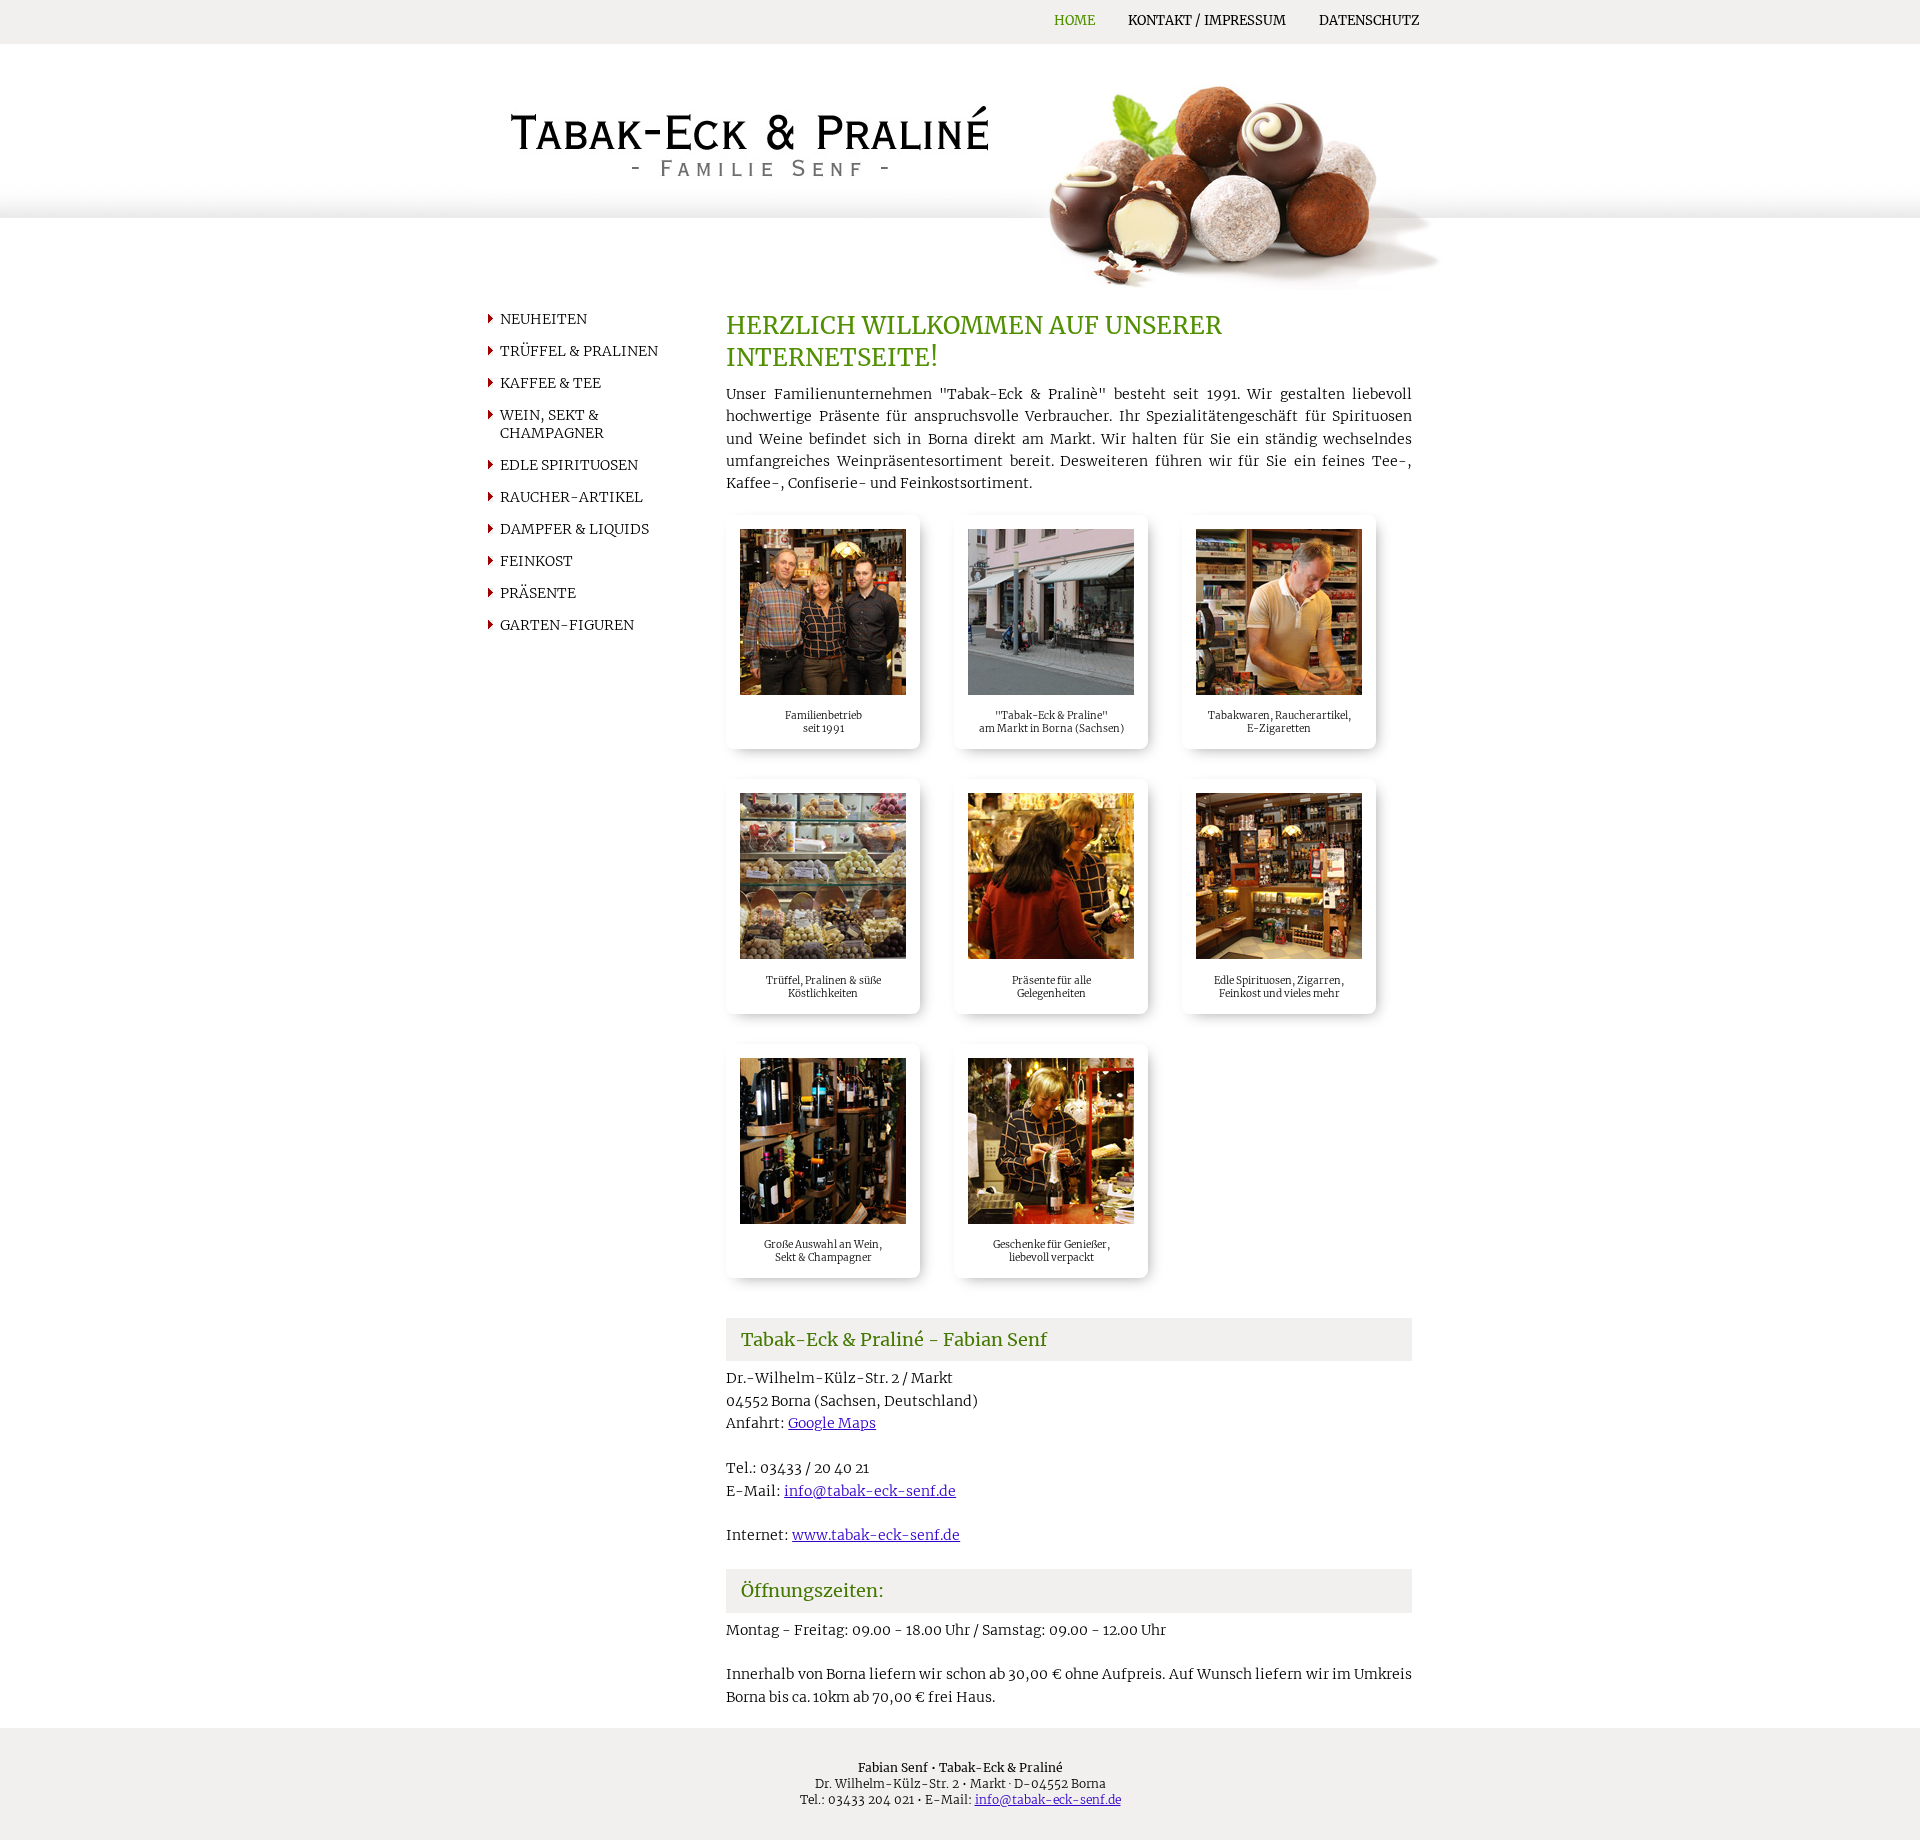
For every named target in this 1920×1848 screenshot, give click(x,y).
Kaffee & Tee (550, 383)
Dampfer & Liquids (574, 529)
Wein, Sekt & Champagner (552, 424)
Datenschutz (1369, 20)
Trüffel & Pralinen (579, 351)
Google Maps (832, 1423)
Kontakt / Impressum (1207, 20)
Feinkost (536, 561)
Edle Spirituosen (569, 465)
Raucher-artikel (571, 497)
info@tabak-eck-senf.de (870, 1491)
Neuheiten (543, 319)
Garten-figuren (567, 625)
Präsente (538, 593)
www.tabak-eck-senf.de (876, 1535)
